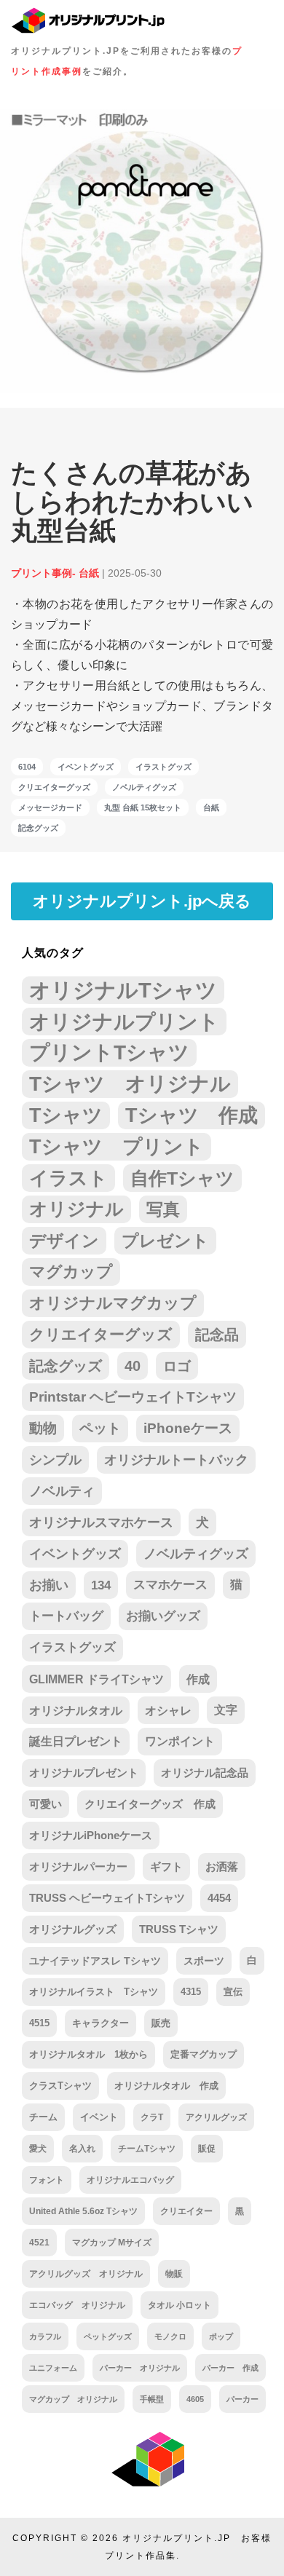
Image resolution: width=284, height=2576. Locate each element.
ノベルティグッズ (144, 787)
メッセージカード (50, 807)
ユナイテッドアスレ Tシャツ (95, 1961)
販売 (161, 2023)
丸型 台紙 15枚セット (143, 807)
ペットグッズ (108, 2336)
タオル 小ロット (180, 2305)
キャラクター (100, 2023)
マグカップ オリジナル (73, 2399)
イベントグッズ (86, 767)
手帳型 (152, 2399)
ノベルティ (62, 1491)
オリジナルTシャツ (123, 990)
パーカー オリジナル (140, 2368)
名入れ (82, 2149)
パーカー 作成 (230, 2368)
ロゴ (177, 1366)
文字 (226, 1710)
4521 (39, 2243)
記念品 (217, 1335)
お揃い (49, 1585)
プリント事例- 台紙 (55, 573)
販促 (207, 2149)
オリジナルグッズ (73, 1929)
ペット (100, 1428)
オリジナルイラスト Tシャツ (94, 1992)
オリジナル (76, 1209)
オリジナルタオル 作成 (166, 2086)
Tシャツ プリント (117, 1147)
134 (101, 1585)
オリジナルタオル (76, 1710)
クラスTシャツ (60, 2086)
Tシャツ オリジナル (130, 1084)
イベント (99, 2117)
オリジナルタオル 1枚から (88, 2054)
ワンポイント (180, 1741)
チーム (43, 2117)
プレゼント (165, 1241)
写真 (163, 1209)
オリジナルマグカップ (113, 1303)
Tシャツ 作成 (192, 1115)
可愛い (46, 1804)
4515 (39, 2023)
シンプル (55, 1460)
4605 (195, 2399)
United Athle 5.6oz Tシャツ (83, 2211)
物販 (174, 2273)
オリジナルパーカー (78, 1867)
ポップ (221, 2336)
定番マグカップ (204, 2054)
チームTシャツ (147, 2149)
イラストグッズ (163, 767)
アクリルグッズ (216, 2117)
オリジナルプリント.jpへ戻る (142, 901)
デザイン (64, 1241)
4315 (191, 1992)
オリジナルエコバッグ (130, 2180)
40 (133, 1366)
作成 (198, 1679)
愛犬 (38, 2149)
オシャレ (168, 1710)
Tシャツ (66, 1115)
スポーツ (204, 1961)
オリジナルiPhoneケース (91, 1835)
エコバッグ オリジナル (77, 2305)
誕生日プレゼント (76, 1741)
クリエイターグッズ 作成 (150, 1804)
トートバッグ (66, 1616)
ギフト (166, 1867)
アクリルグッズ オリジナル (86, 2273)
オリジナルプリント (124, 1022)
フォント (47, 2180)
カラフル (45, 2336)
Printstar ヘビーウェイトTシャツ (133, 1397)
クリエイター (186, 2211)
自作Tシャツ (182, 1178)
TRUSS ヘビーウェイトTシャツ (107, 1898)
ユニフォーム (53, 2368)
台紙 (211, 807)
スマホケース (170, 1585)
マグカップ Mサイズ (112, 2242)
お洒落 (222, 1867)
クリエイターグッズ (54, 787)
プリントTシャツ (109, 1052)
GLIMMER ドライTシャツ (96, 1679)
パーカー (242, 2399)
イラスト (68, 1178)
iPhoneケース (188, 1428)
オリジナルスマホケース (101, 1522)
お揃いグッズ (163, 1616)
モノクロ (170, 2336)
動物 (43, 1428)
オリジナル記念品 (205, 1773)
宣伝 (233, 1992)
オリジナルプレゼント (84, 1773)
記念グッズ (38, 828)
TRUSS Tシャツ (179, 1929)
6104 (27, 767)
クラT (152, 2117)
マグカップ (71, 1272)
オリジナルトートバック (176, 1460)
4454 (219, 1898)
